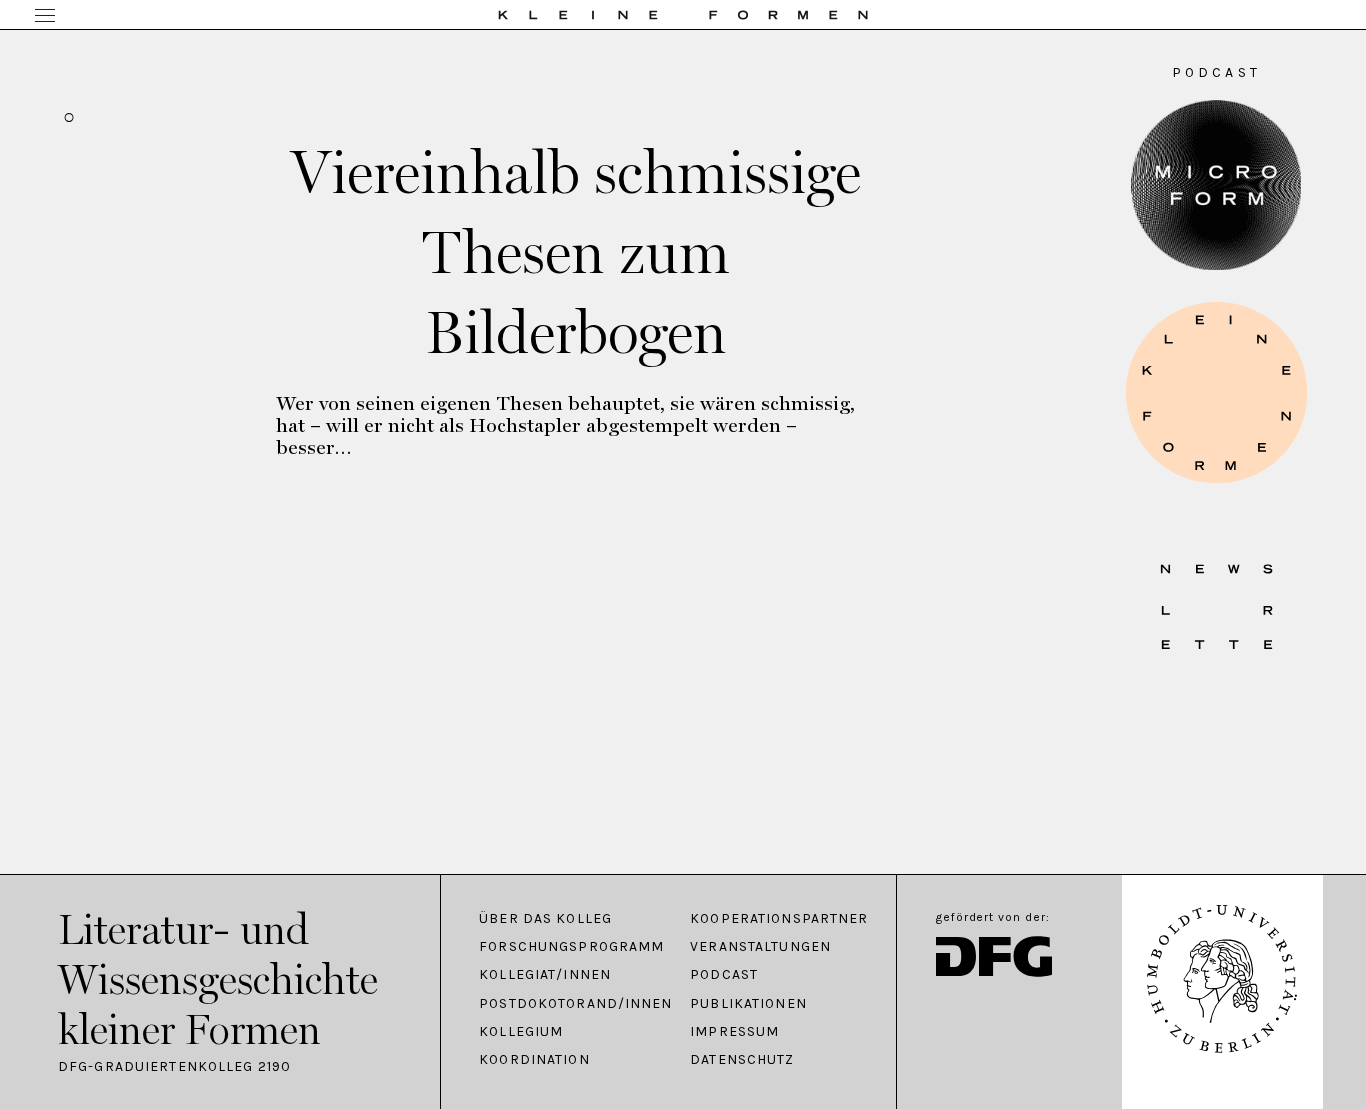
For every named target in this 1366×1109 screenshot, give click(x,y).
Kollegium (521, 1032)
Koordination (534, 1060)
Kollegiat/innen (545, 975)
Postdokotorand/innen (574, 1004)
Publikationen (748, 1004)
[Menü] (45, 17)
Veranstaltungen (760, 947)
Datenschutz (742, 1060)
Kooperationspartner (779, 919)
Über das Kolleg (545, 919)
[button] (1216, 392)
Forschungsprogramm (571, 947)
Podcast (724, 975)
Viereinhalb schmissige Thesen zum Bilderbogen (576, 252)
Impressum (734, 1032)
